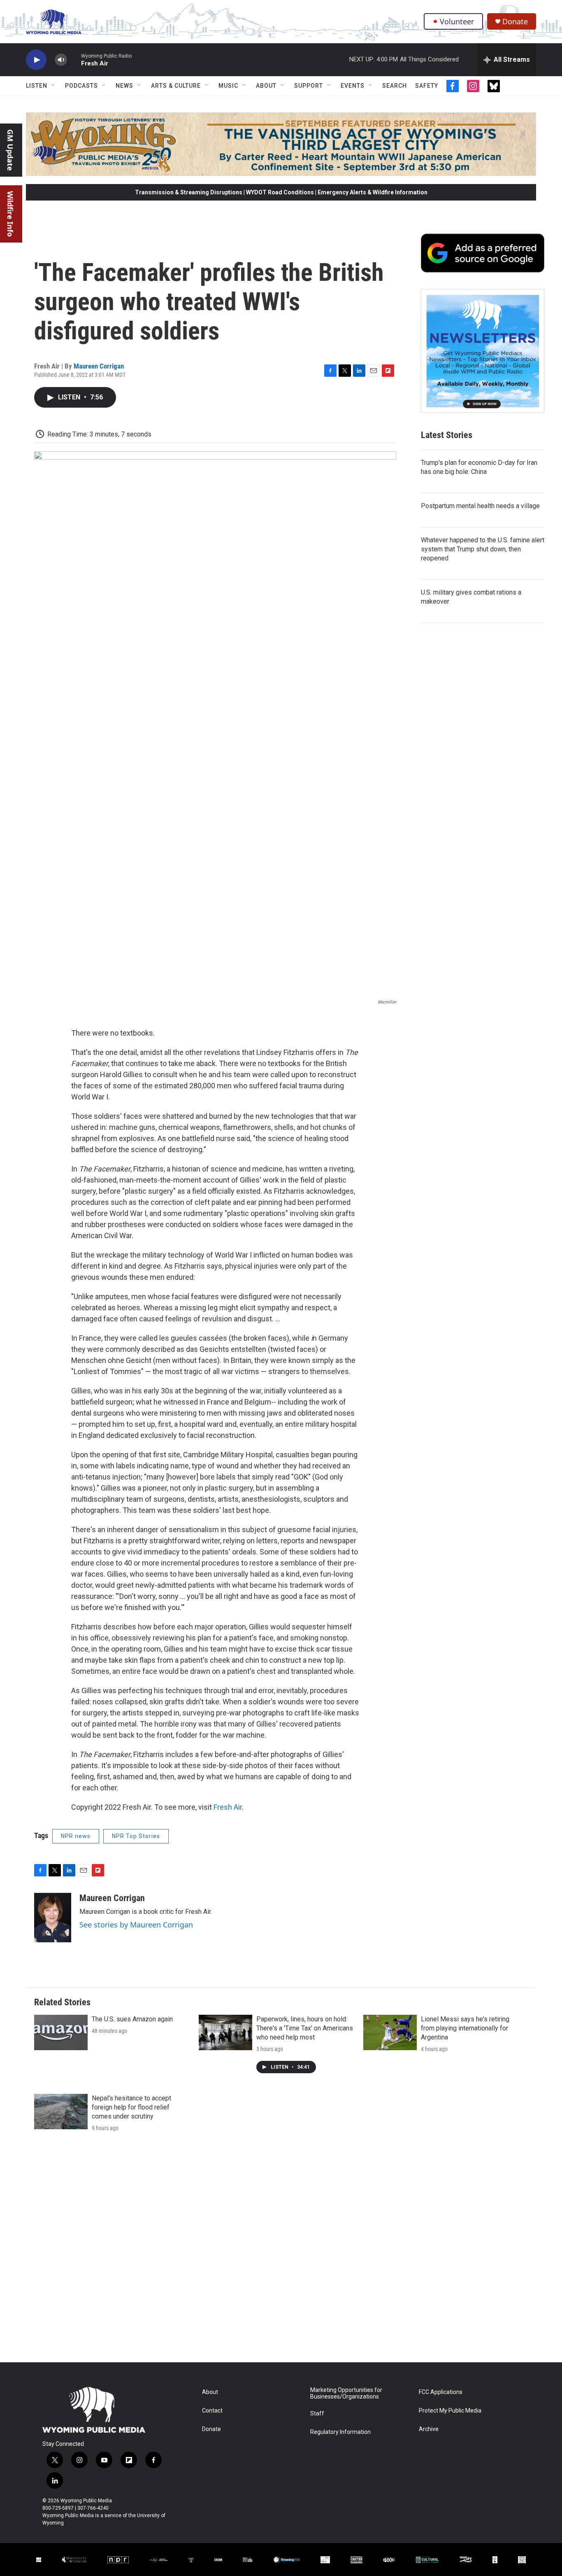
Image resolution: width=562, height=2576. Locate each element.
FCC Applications (441, 2392)
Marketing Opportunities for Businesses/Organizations (346, 2393)
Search (395, 86)
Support (309, 86)
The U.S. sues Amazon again (132, 2019)
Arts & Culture (176, 86)
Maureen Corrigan (99, 366)
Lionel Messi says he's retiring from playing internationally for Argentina (465, 2028)
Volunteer (457, 21)
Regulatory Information (340, 2432)
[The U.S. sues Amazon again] (61, 2032)
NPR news (76, 1836)
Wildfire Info (10, 214)
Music (228, 86)
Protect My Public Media (450, 2411)
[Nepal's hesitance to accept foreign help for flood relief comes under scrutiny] (61, 2112)
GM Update (10, 150)
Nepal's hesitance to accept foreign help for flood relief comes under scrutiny (131, 2107)
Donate (515, 22)
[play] (36, 60)
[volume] (61, 60)
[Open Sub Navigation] (53, 86)
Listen (37, 86)
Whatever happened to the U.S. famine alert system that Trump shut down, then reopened (483, 549)
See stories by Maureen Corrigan (136, 1925)
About (266, 86)
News (124, 86)
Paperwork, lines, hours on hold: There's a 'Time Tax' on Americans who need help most (305, 2028)
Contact (212, 2411)
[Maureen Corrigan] (53, 1918)
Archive (429, 2429)
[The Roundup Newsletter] (483, 351)
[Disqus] (281, 2251)
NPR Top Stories (136, 1836)
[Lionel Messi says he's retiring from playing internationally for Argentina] (390, 2032)
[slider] (74, 59)
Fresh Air (228, 1807)
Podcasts (81, 86)
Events (353, 86)
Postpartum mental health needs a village (480, 506)
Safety (427, 86)
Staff (317, 2414)
